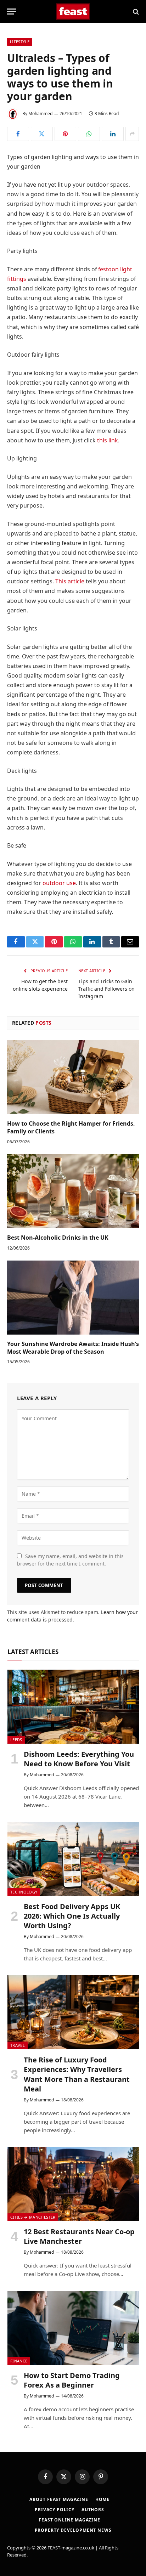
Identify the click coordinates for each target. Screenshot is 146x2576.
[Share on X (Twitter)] (42, 134)
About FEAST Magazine (59, 2499)
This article (70, 581)
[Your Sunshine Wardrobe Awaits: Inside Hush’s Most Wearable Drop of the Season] (73, 1298)
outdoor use (59, 883)
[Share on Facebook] (18, 134)
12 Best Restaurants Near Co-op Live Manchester (79, 2236)
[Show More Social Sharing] (132, 134)
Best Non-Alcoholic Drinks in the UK (58, 1238)
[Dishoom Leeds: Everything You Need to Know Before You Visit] (73, 1707)
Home (102, 2499)
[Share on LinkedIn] (113, 134)
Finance (19, 2361)
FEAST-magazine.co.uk (71, 2548)
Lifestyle (20, 42)
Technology (24, 1892)
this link (108, 440)
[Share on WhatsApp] (89, 134)
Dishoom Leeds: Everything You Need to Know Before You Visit (79, 1759)
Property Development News (73, 2530)
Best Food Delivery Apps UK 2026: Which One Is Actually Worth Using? (72, 1916)
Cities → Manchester (33, 2217)
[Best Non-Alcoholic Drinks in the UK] (73, 1191)
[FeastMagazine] (73, 12)
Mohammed (40, 114)
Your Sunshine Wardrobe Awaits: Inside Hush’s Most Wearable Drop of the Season (73, 1348)
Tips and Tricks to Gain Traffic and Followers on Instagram (106, 989)
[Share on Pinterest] (66, 134)
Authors (93, 2510)
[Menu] (12, 12)
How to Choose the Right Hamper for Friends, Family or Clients (71, 1127)
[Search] (135, 12)
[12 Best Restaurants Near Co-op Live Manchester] (73, 2184)
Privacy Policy (55, 2510)
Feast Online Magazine (69, 2520)
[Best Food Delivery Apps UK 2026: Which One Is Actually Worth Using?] (73, 1859)
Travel (18, 2045)
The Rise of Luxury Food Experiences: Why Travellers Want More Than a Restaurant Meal (77, 2074)
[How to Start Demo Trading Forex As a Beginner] (73, 2328)
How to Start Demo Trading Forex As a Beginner (72, 2380)
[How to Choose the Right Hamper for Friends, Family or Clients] (73, 1077)
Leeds (16, 1740)
